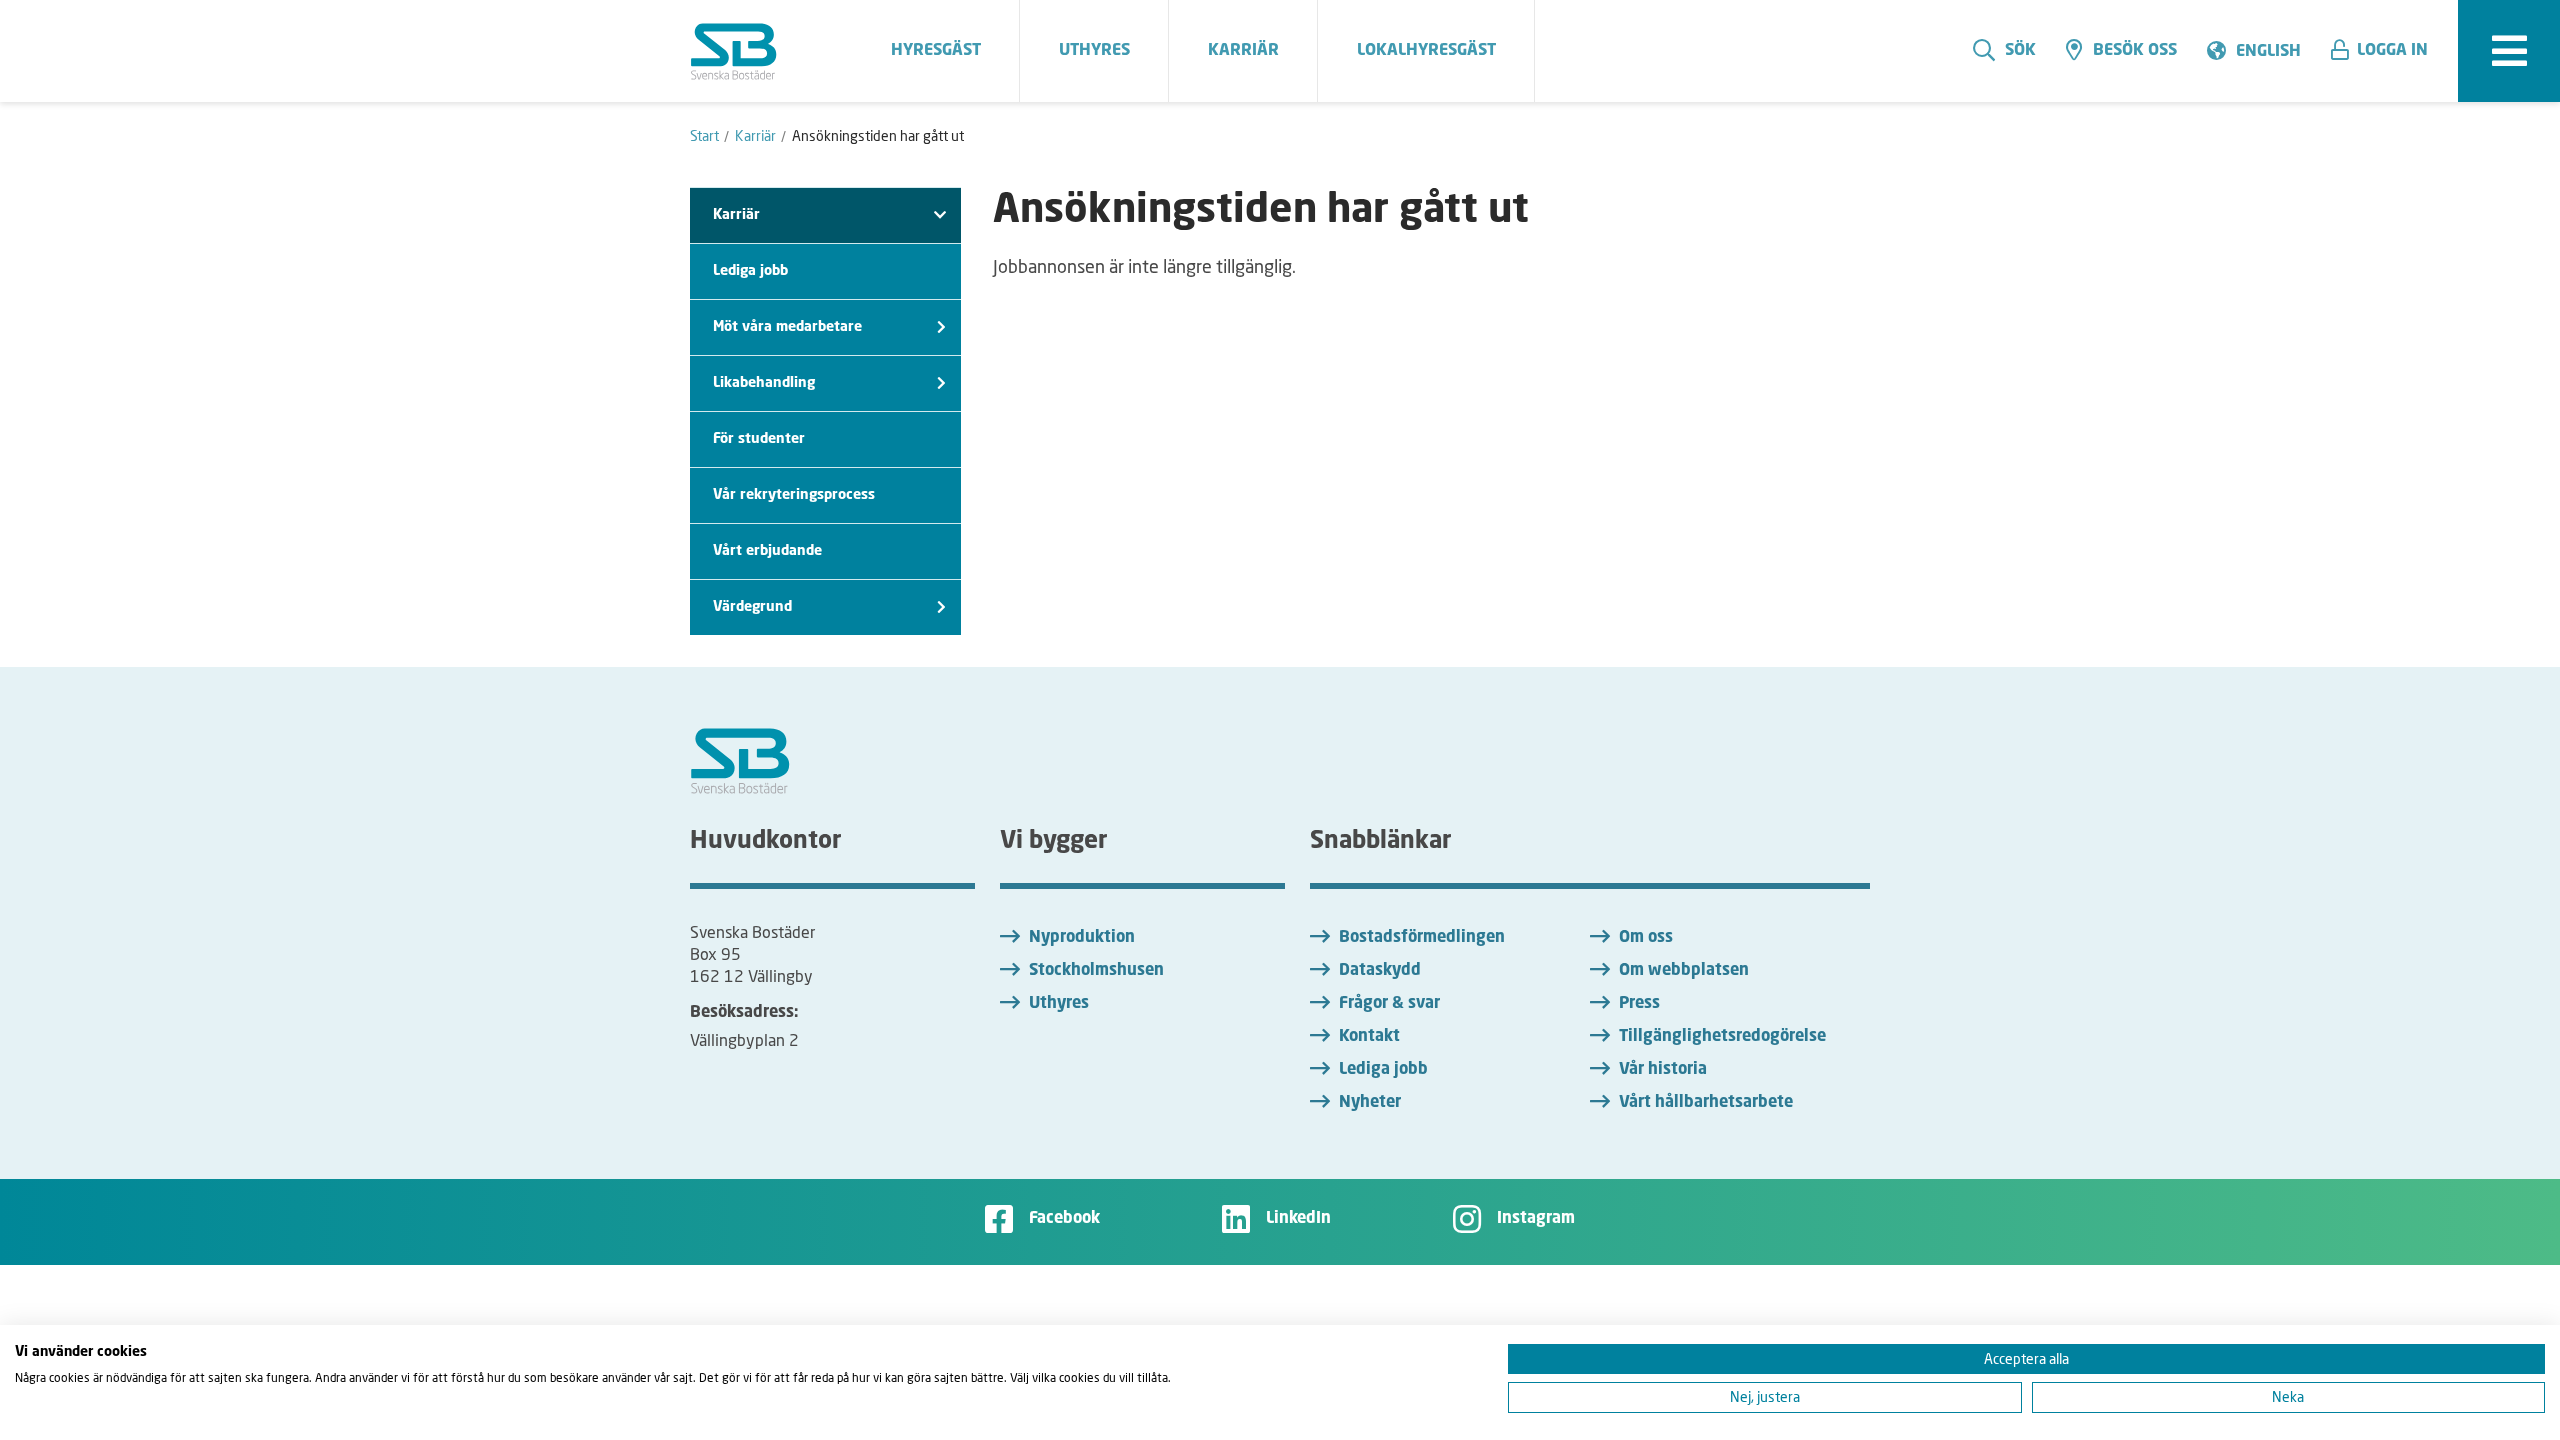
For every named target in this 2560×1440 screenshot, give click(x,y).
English (2268, 52)
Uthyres (1059, 1004)
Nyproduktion (1082, 938)
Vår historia (1663, 1070)
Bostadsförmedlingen (1422, 938)
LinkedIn (1298, 1219)
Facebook (1064, 1219)
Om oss (1646, 938)
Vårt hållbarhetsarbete (1706, 1103)
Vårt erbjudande (767, 551)
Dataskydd (1380, 971)
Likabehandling (764, 383)
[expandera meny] (2509, 51)
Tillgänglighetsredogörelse (1722, 1037)
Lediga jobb (750, 271)
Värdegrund (752, 607)
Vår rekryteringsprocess (794, 495)
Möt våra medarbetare (787, 327)
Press (1639, 1004)
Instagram (1536, 1219)
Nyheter (1370, 1103)
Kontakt (1369, 1037)
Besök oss (2135, 51)
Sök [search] (2020, 51)
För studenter (759, 439)
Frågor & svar (1389, 1004)
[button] (2387, 51)
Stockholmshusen (1096, 971)
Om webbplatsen (1684, 971)
